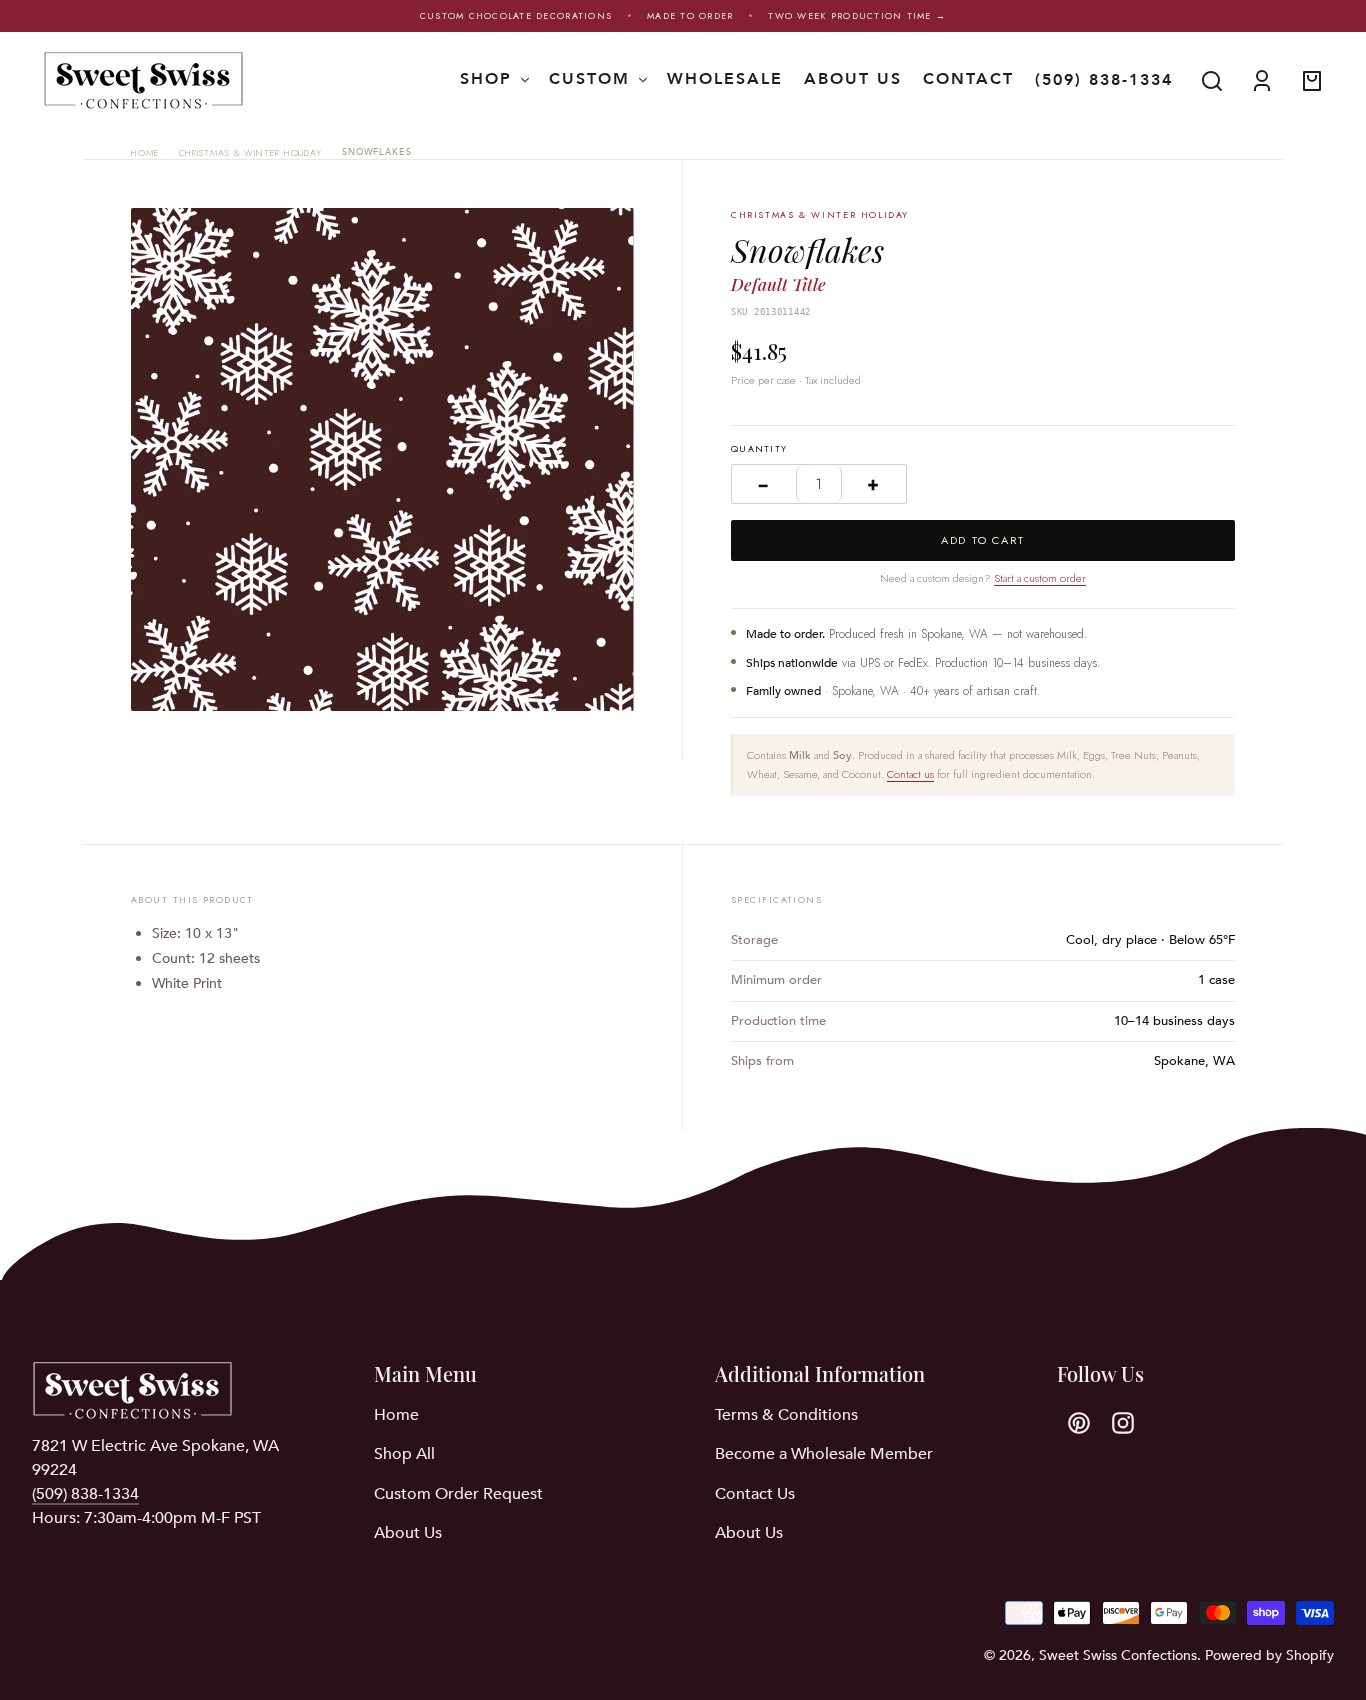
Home (145, 152)
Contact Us (755, 1494)
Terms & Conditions (786, 1415)
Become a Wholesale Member (824, 1454)
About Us (408, 1533)
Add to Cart (983, 540)
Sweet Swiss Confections (1118, 1655)
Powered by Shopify (1269, 1655)
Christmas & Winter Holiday (250, 152)
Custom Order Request (458, 1494)
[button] (1212, 81)
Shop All (404, 1454)
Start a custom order (1040, 578)
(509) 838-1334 (1104, 80)
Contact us (910, 774)
